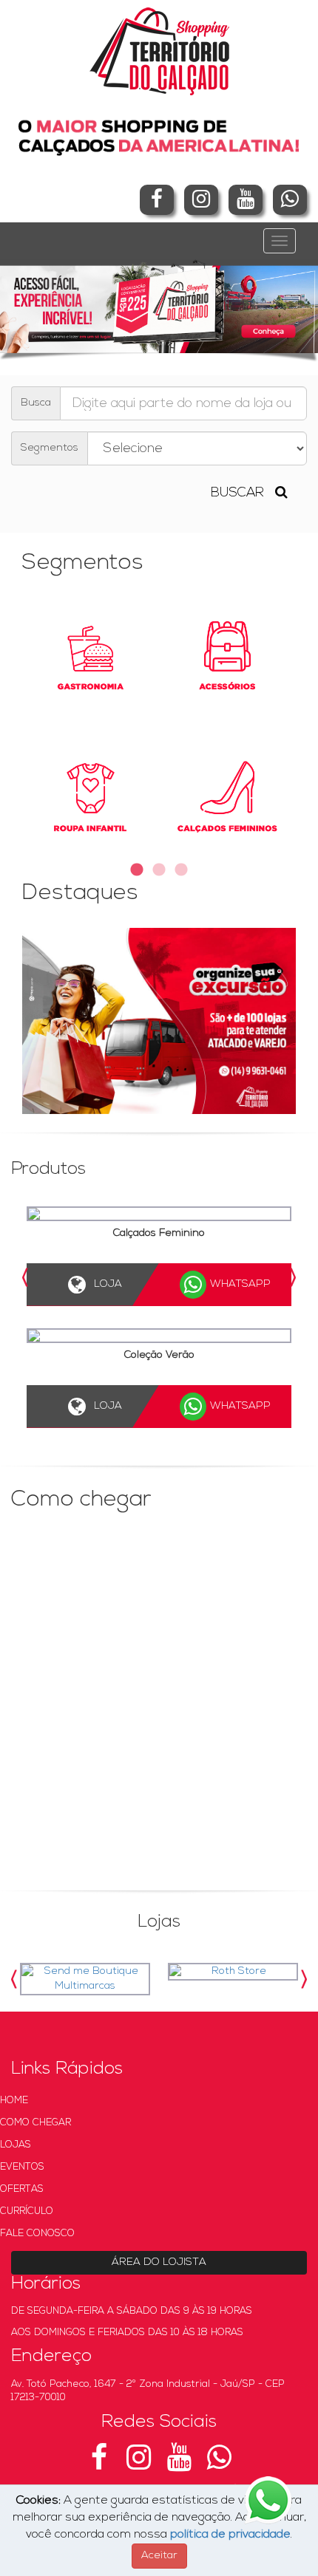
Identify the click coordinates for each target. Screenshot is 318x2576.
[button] (24, 306)
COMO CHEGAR (35, 2123)
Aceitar (159, 2556)
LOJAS (16, 2145)
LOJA (124, 1284)
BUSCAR (243, 493)
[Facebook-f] (157, 200)
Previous (26, 1278)
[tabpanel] (159, 728)
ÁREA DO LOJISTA (159, 2262)
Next (292, 1278)
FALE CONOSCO (37, 2234)
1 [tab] (137, 870)
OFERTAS (22, 2189)
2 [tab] (159, 870)
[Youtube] (246, 200)
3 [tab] (181, 870)
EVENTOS (22, 2167)
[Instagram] (201, 200)
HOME (14, 2101)
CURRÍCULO (27, 2211)
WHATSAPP (257, 1284)
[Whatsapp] (290, 200)
